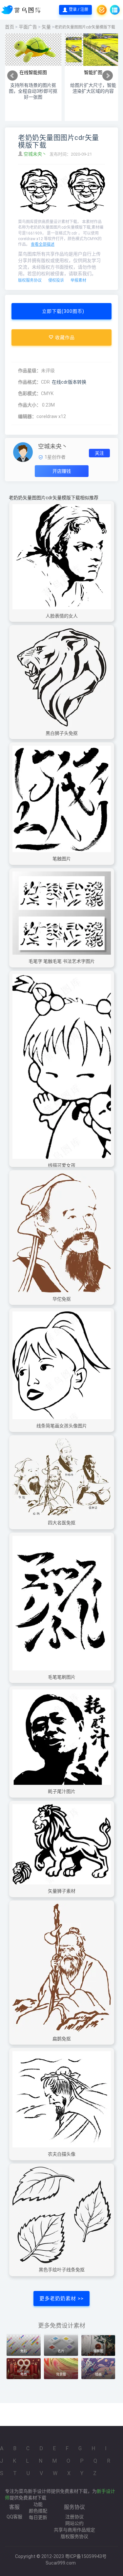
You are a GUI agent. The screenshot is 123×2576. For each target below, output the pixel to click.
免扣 (24, 2351)
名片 (61, 2351)
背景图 (61, 2374)
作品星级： (30, 371)
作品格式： (30, 382)
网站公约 (74, 2523)
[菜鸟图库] (22, 10)
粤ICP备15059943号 (86, 2556)
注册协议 (74, 2517)
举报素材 (78, 280)
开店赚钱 (62, 471)
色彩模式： (30, 393)
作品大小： (30, 405)
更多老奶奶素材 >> (61, 2299)
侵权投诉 (56, 280)
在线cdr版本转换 (69, 382)
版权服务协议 (30, 280)
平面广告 (28, 27)
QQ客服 (14, 2517)
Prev (12, 76)
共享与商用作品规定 (74, 2530)
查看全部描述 (43, 244)
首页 (10, 27)
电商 (24, 2374)
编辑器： (27, 416)
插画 (98, 2374)
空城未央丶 (36, 154)
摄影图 (98, 2351)
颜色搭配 (38, 2511)
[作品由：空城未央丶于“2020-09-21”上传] (23, 452)
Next (108, 76)
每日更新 (38, 2517)
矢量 (46, 27)
